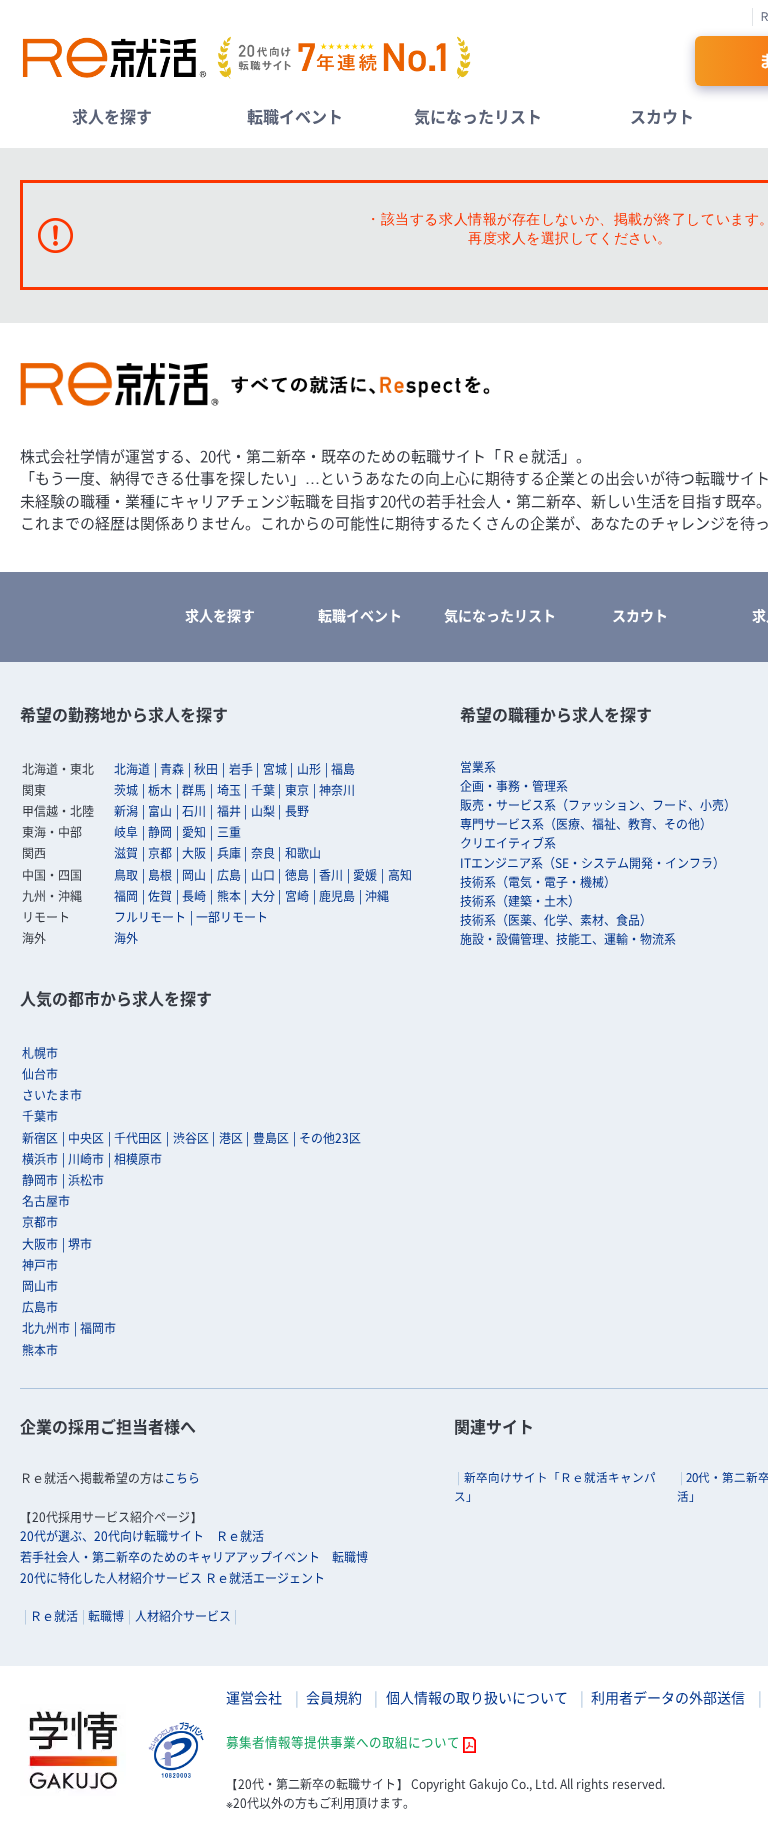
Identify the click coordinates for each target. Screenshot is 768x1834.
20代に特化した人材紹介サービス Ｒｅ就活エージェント (172, 1578)
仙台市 (40, 1074)
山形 (309, 769)
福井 (229, 811)
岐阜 (126, 832)
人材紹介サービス (183, 1616)
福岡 (126, 896)
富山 (160, 811)
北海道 (132, 769)
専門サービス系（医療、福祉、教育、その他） (586, 824)
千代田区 (138, 1138)
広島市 (40, 1307)
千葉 (263, 790)
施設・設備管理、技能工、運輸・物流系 (568, 939)
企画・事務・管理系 (514, 786)
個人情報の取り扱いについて (477, 1697)
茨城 (126, 790)
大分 (263, 896)
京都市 (40, 1222)
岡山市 (40, 1286)
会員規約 (334, 1697)
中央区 (86, 1138)
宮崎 (297, 896)
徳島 (297, 875)
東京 (297, 790)
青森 (172, 769)
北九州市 (46, 1328)
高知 (400, 875)
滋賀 (126, 853)
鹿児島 (337, 896)
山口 (263, 875)
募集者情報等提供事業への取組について (343, 1741)
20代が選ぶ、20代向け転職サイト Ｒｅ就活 (142, 1536)
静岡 (160, 832)
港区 (231, 1138)
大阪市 (40, 1244)
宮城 (275, 769)
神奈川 (337, 790)
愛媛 (365, 875)
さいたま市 (52, 1095)
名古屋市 (46, 1201)
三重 (229, 832)
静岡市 (40, 1180)
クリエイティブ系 (508, 843)
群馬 (194, 790)
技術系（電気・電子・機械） (538, 882)
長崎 (194, 896)
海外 (126, 938)
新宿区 (40, 1138)
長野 (297, 811)
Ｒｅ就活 (54, 1616)
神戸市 (40, 1265)
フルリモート (150, 917)
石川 (194, 811)
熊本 (229, 896)
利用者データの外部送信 (668, 1697)
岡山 (194, 875)
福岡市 (98, 1328)
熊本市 (40, 1350)
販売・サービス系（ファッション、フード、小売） (598, 805)
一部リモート (232, 917)
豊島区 (271, 1138)
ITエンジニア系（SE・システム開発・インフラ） (592, 863)
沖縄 (377, 896)
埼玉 (229, 790)
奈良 (263, 853)
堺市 (80, 1244)
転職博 (106, 1616)
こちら (182, 1478)
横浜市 (40, 1159)
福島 (343, 769)
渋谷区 (191, 1138)
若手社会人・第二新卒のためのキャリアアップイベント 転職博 (194, 1557)
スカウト (662, 116)
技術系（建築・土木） (520, 901)
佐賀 (160, 896)
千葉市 (40, 1116)
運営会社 (254, 1697)
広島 (229, 875)
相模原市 (138, 1159)
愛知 (194, 832)
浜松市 (86, 1180)
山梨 (263, 811)
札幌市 (40, 1053)
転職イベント (295, 116)
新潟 (126, 811)
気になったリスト (478, 116)
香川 (331, 875)
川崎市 (86, 1159)
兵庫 (229, 853)
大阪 (194, 853)
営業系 (478, 767)
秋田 (206, 769)
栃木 (160, 790)
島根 (160, 875)
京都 (160, 853)
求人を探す (112, 116)
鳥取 (126, 875)
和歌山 (303, 853)
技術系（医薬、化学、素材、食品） (556, 920)
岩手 (241, 769)
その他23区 (330, 1138)
